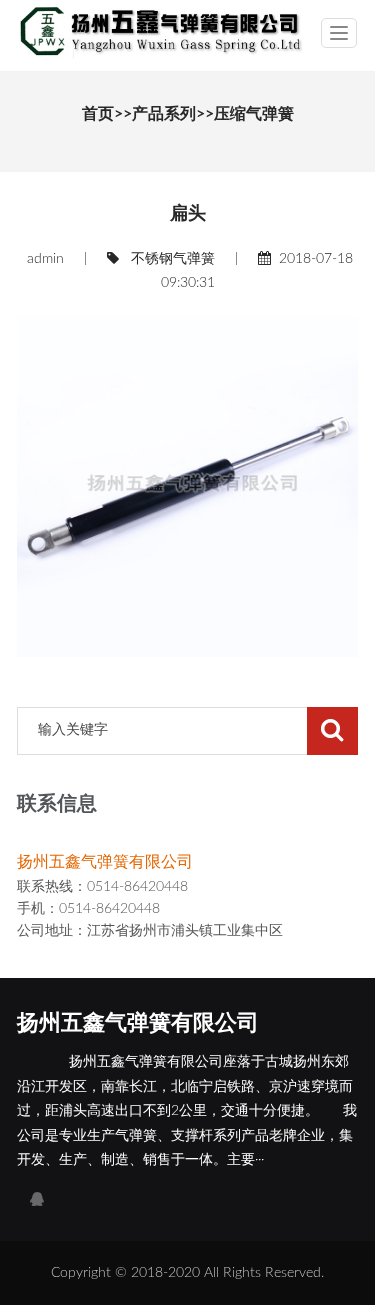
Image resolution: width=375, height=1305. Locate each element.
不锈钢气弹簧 (173, 259)
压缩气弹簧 (254, 114)
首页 (98, 114)
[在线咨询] (37, 1200)
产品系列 (164, 114)
